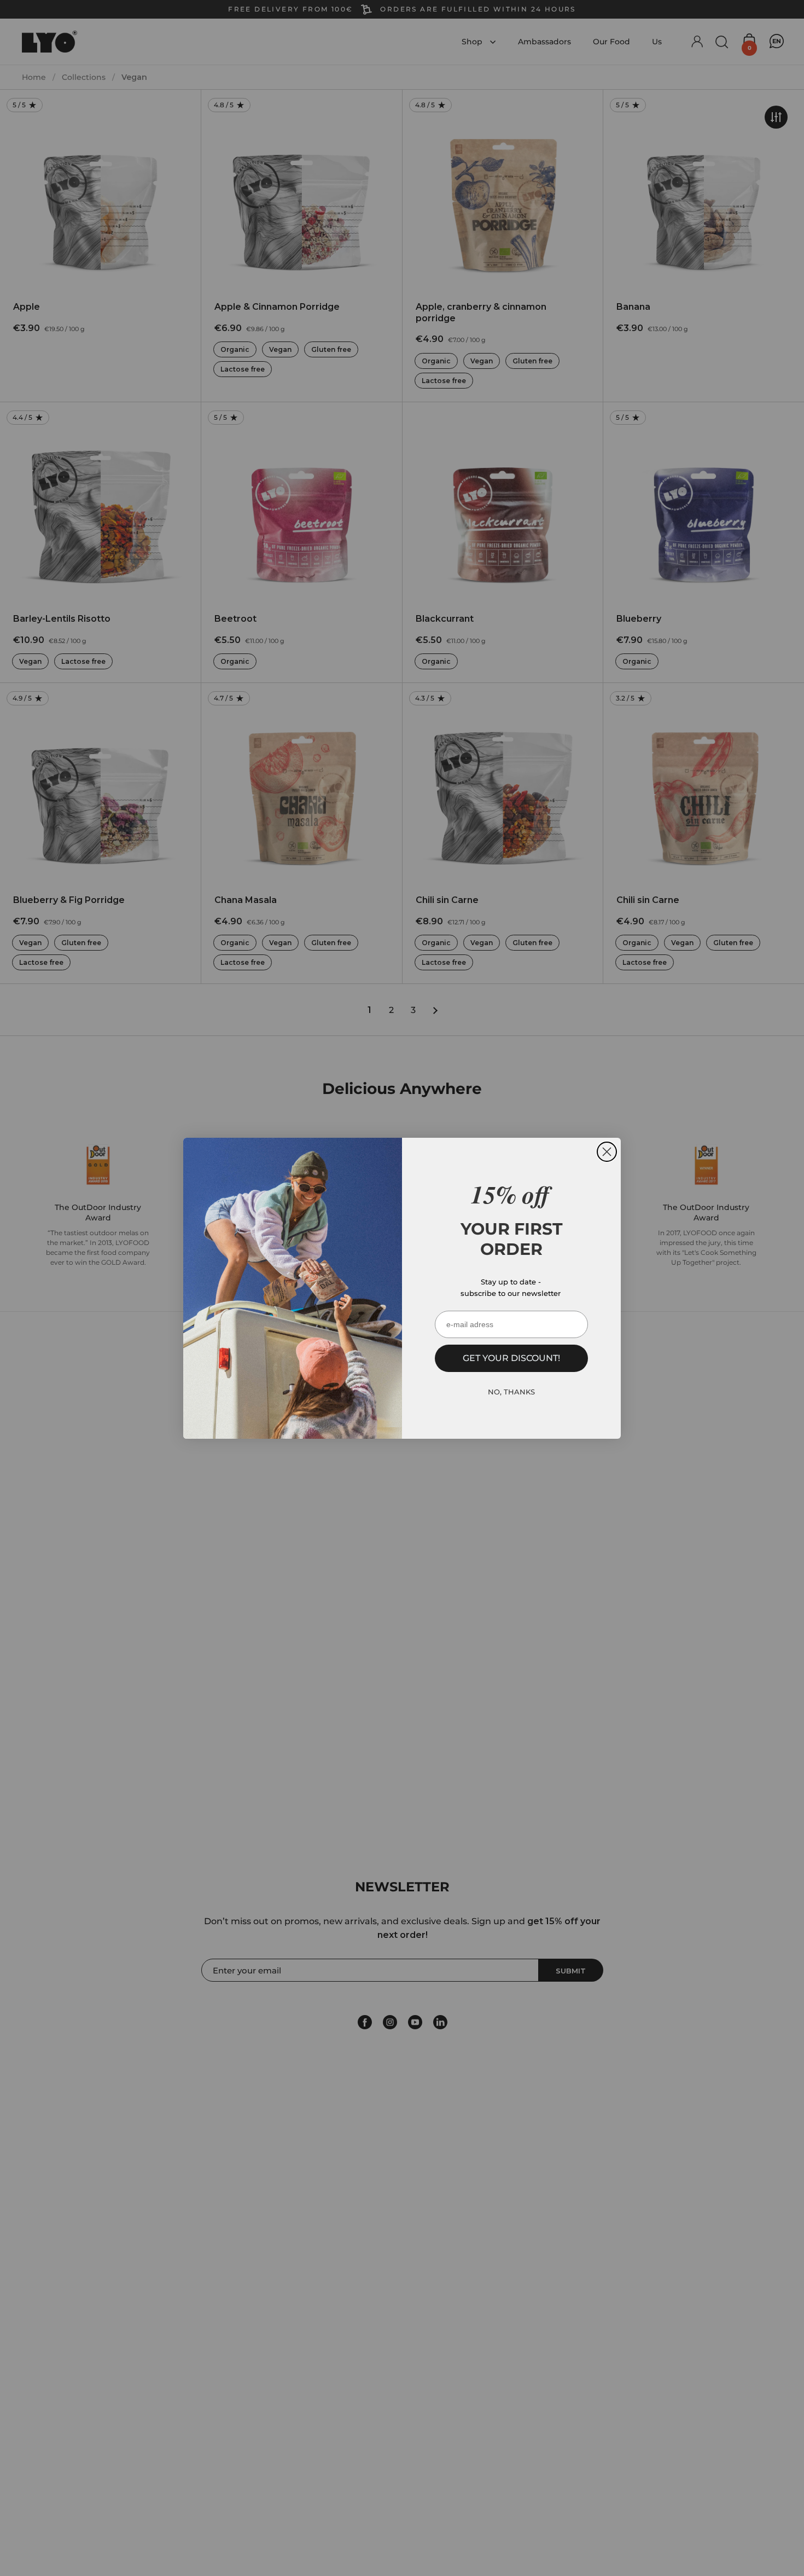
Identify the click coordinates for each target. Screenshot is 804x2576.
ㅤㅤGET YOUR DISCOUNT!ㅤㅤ (511, 1358)
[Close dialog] (607, 1152)
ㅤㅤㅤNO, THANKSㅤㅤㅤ (511, 1392)
